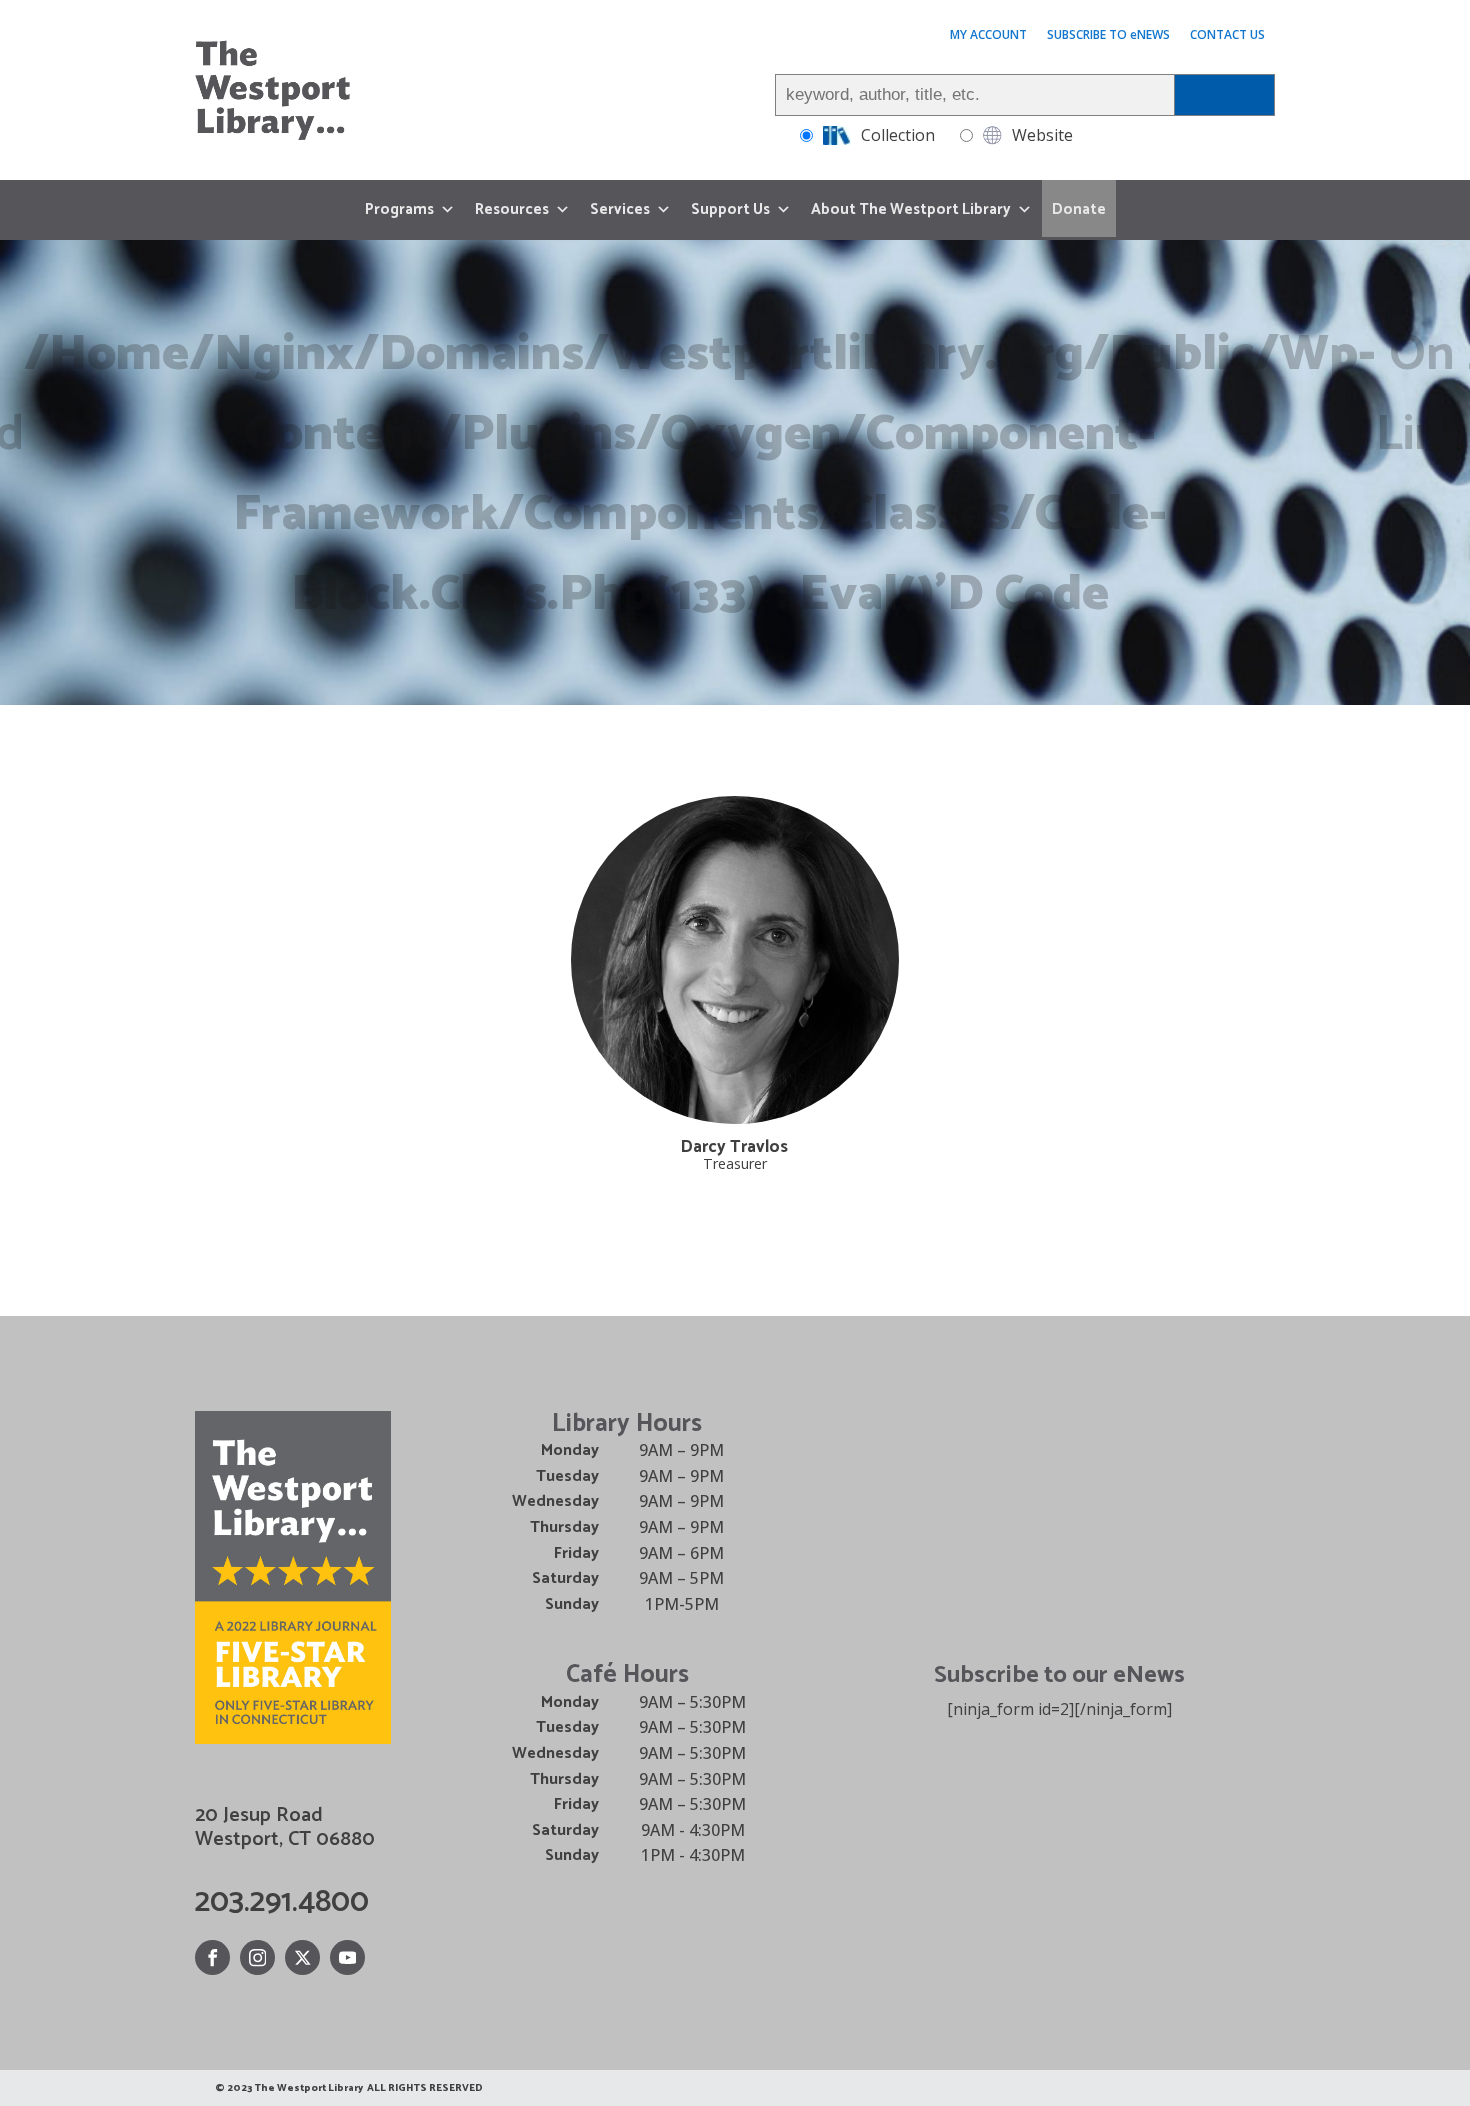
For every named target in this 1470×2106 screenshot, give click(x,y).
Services (620, 209)
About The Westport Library (911, 209)
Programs (399, 209)
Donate (1079, 209)
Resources (512, 209)
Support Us (730, 209)
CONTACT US (1227, 34)
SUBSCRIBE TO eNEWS (1108, 34)
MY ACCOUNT (988, 34)
